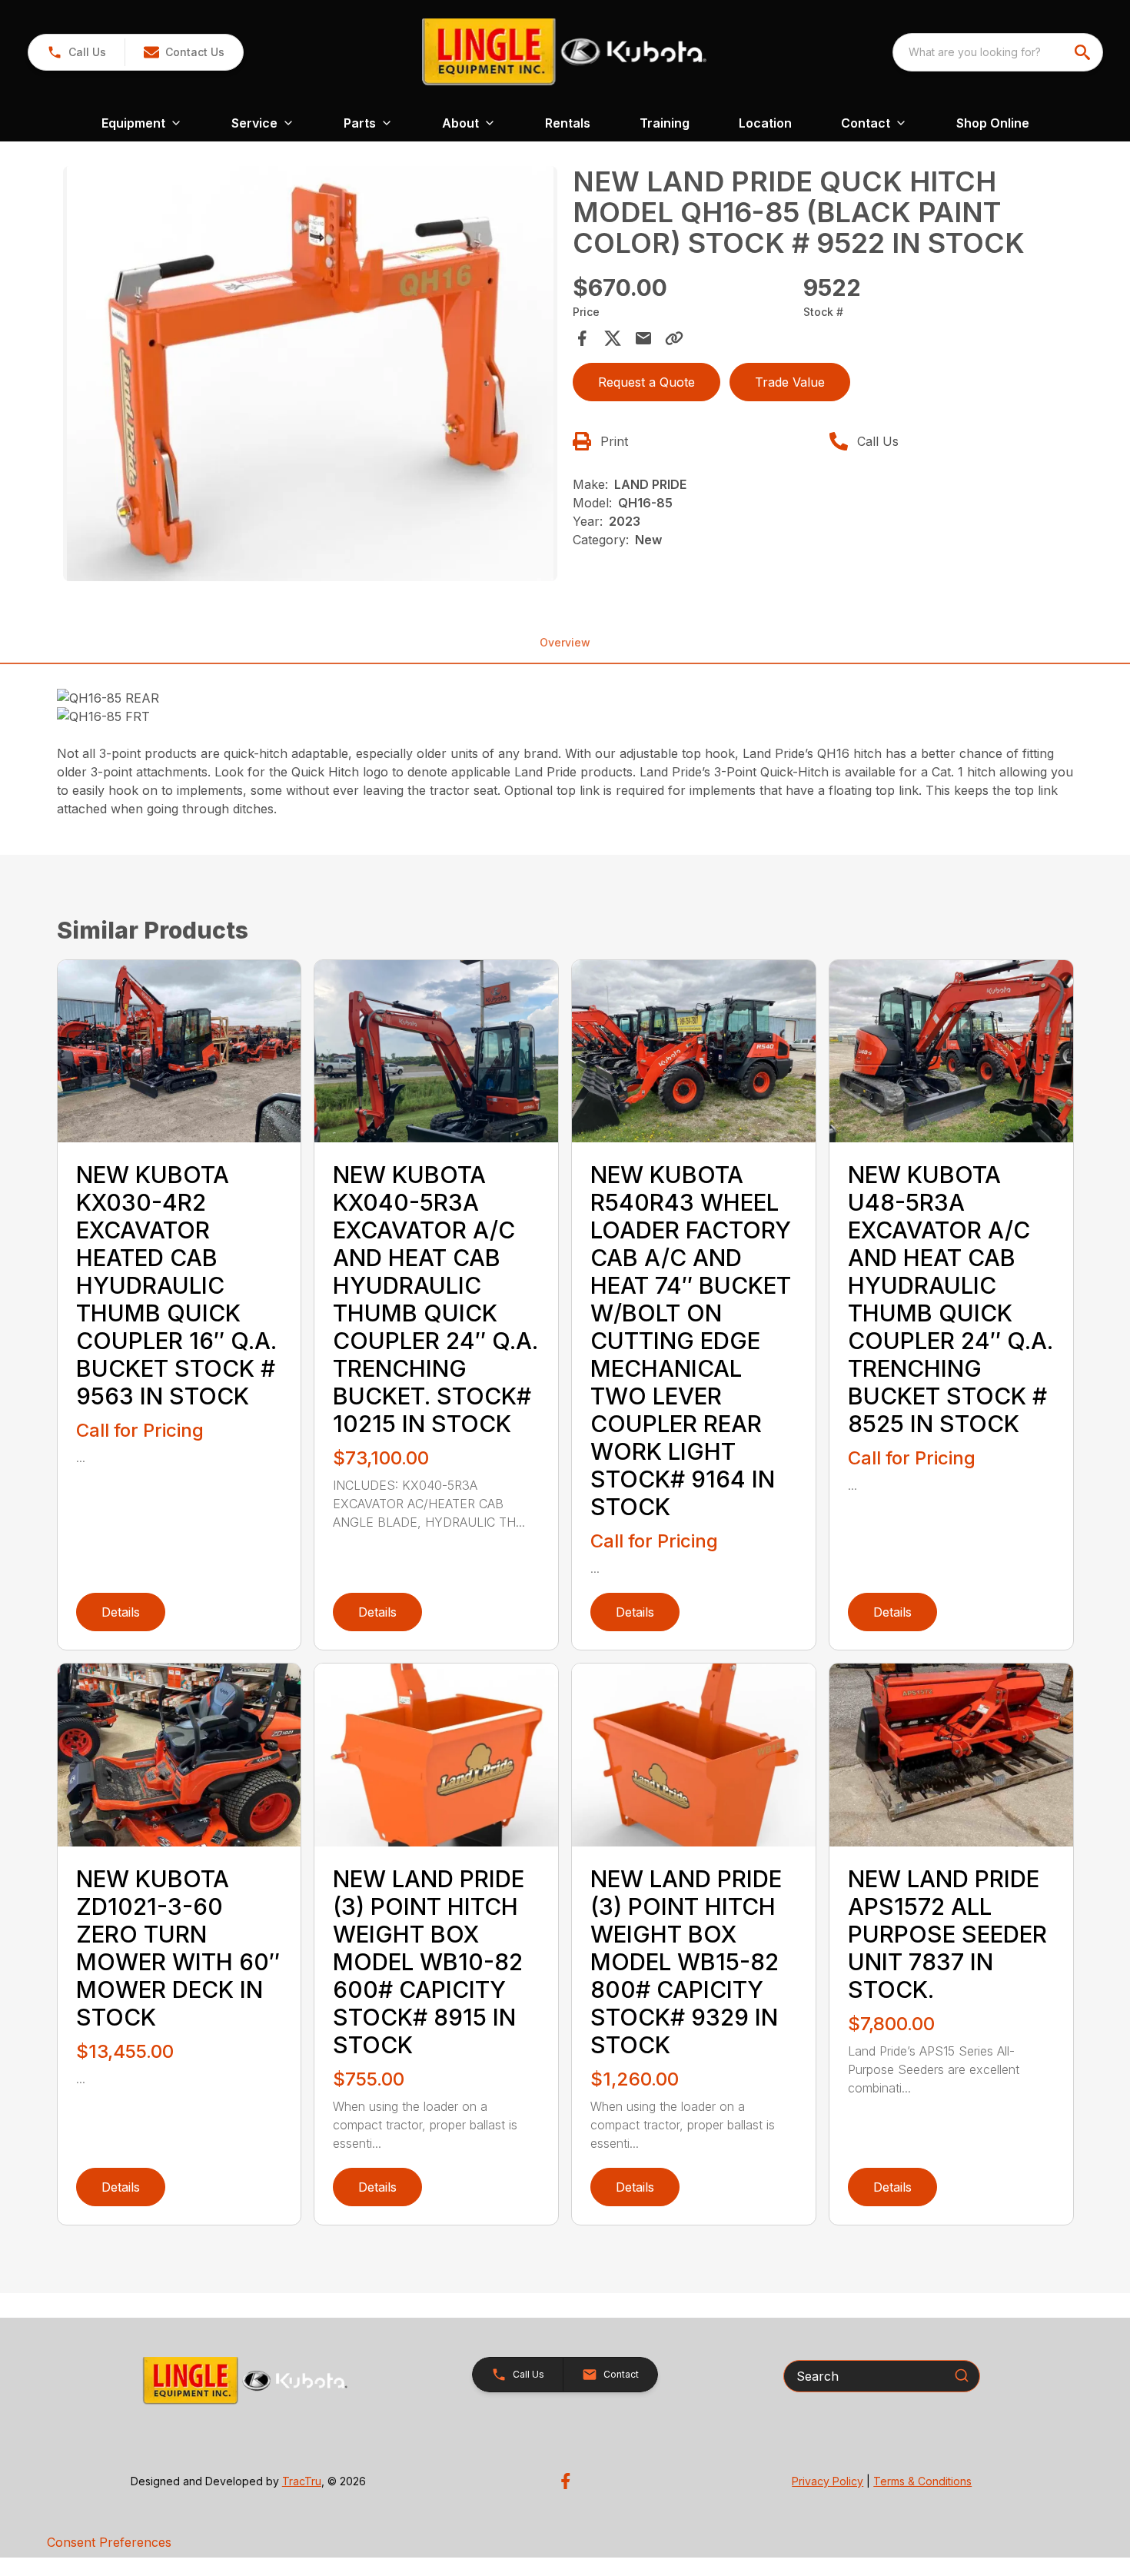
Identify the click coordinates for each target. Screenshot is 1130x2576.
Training (665, 123)
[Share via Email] (643, 338)
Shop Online (993, 123)
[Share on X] (613, 338)
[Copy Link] (674, 338)
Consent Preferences (109, 2542)
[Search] (962, 2375)
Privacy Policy (828, 2481)
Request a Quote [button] (646, 382)
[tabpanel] (311, 376)
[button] (76, 52)
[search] (1084, 52)
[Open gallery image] (311, 374)
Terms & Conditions (922, 2481)
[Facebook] (565, 2481)
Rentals (568, 123)
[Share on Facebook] (582, 338)
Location (765, 123)
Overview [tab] (565, 642)
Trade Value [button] (790, 382)
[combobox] (998, 52)
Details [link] (121, 1612)
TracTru (302, 2481)
